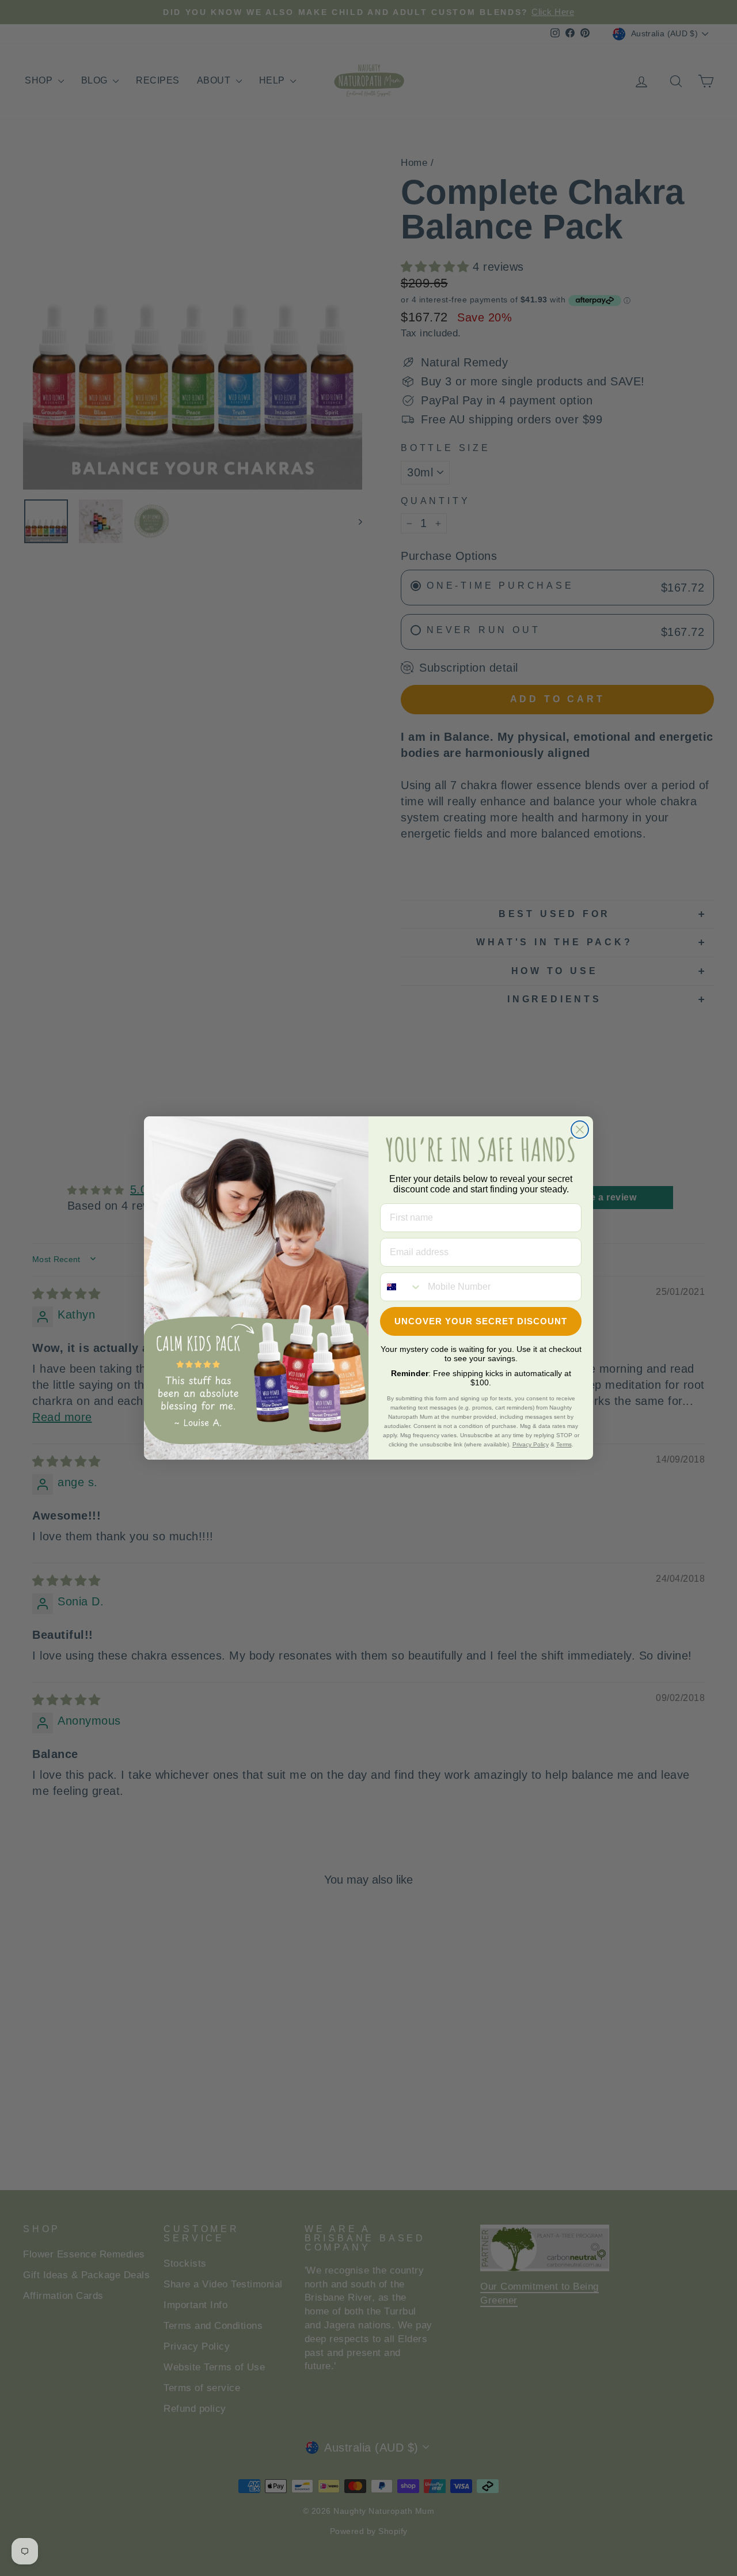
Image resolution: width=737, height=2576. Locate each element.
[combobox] (401, 1287)
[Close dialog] (580, 1130)
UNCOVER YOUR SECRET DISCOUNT (481, 1321)
